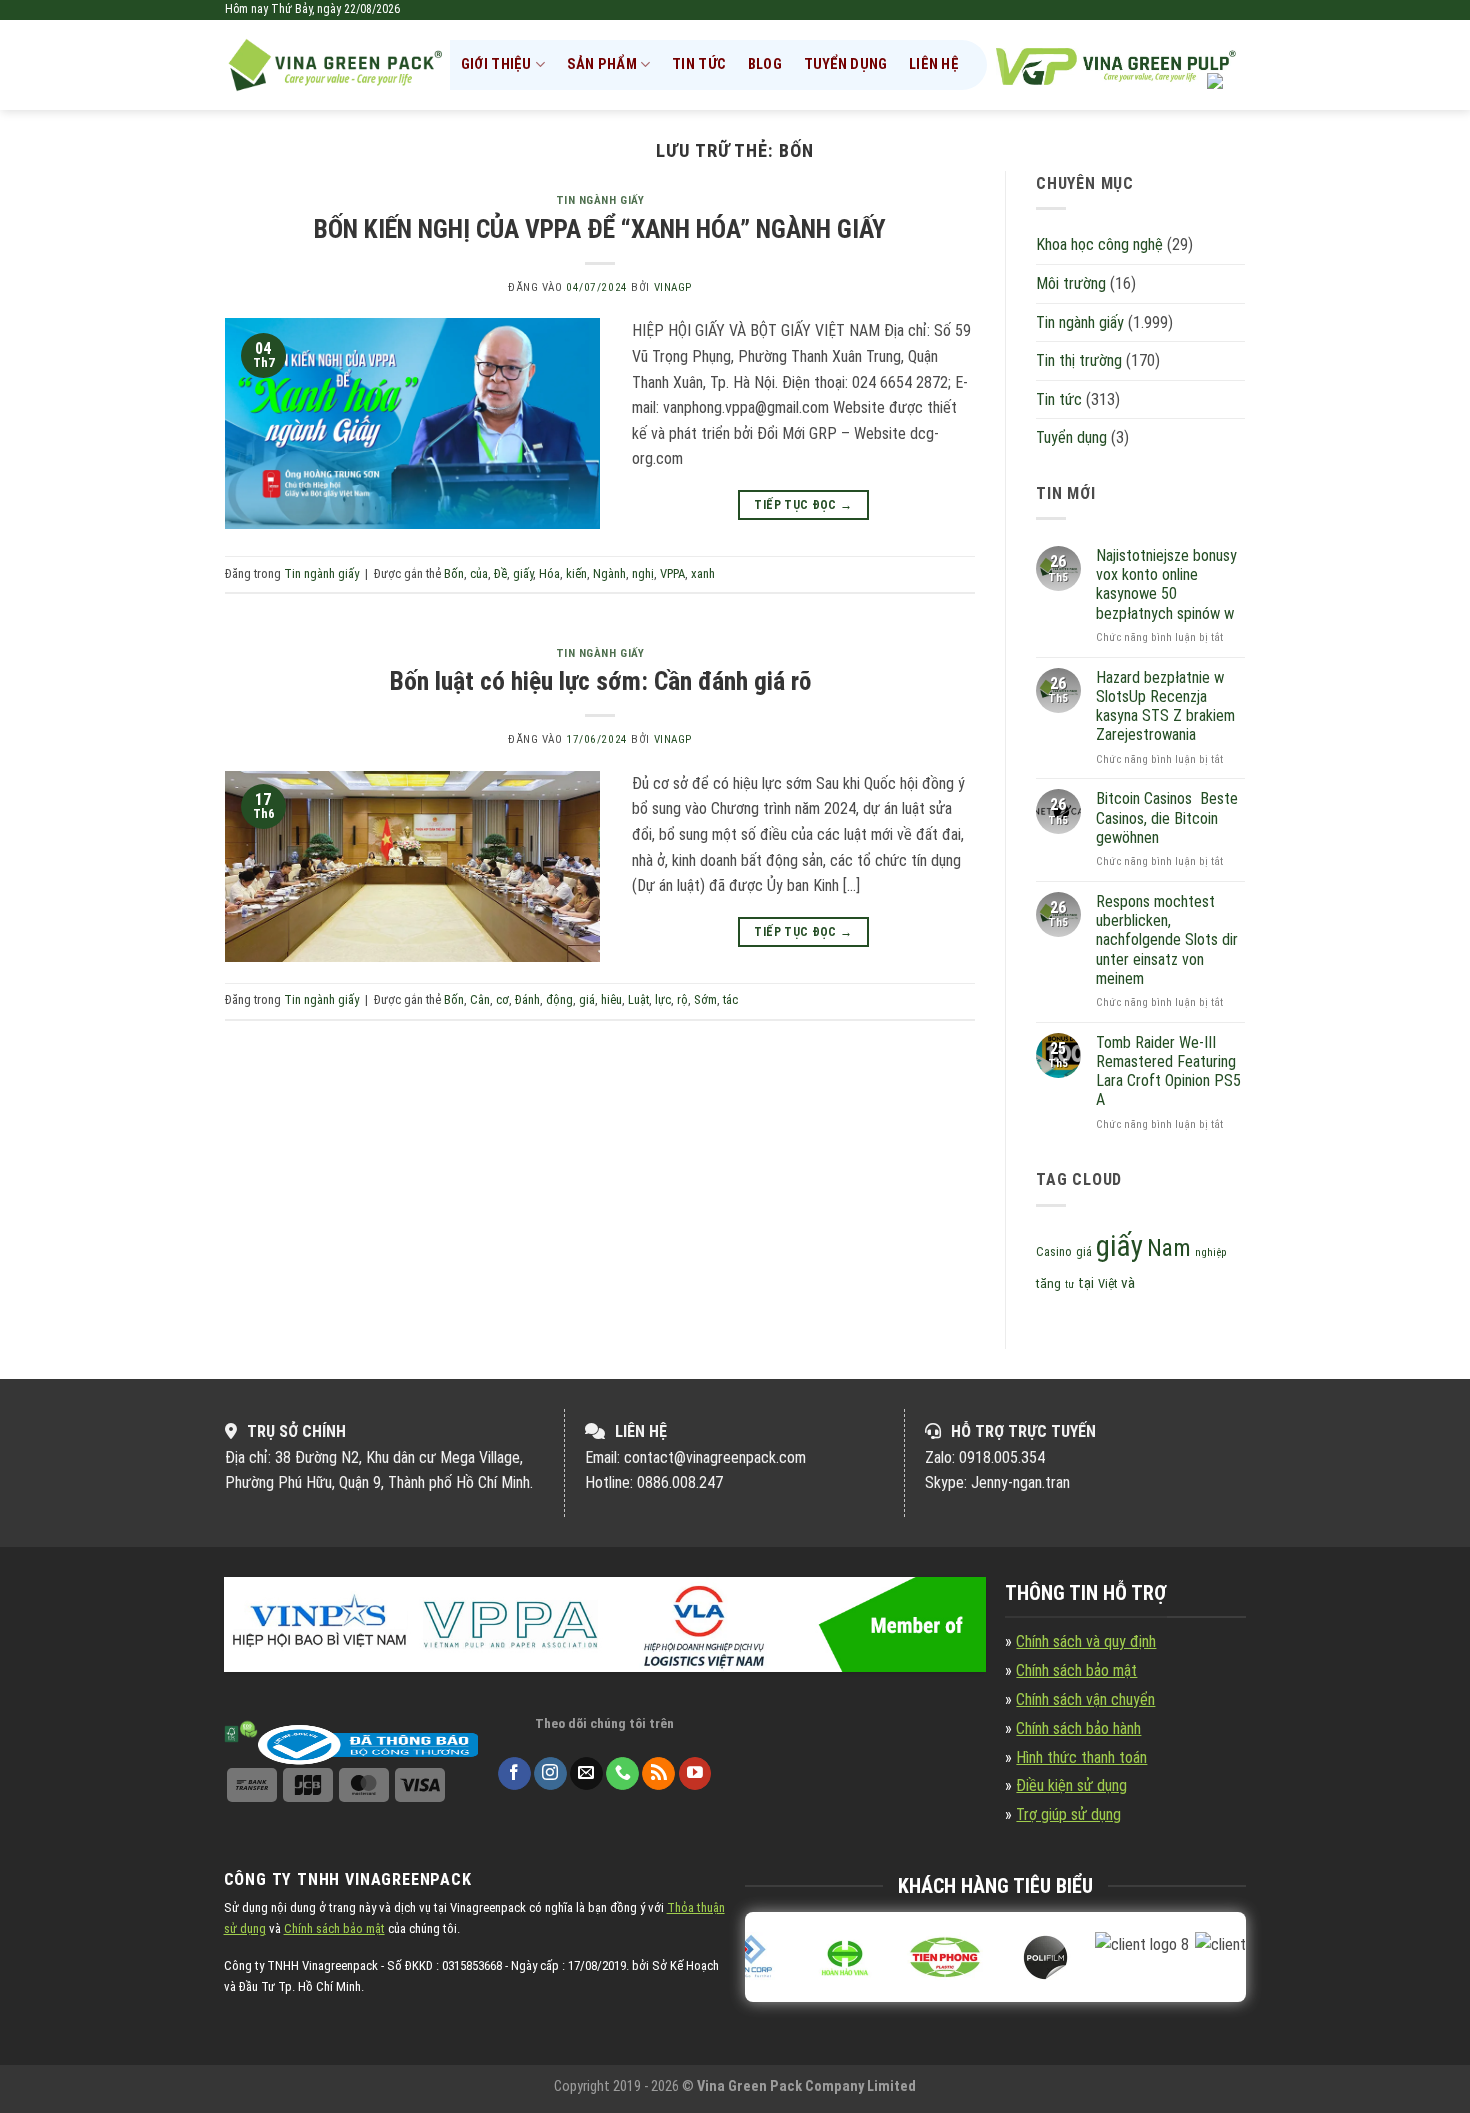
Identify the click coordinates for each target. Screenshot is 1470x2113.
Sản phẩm (602, 64)
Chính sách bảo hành (1078, 1728)
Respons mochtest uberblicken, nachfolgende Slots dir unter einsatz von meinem (1167, 940)
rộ (682, 999)
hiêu (611, 999)
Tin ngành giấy (600, 200)
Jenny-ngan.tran (1020, 1482)
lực (663, 999)
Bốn (454, 573)
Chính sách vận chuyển (1085, 1699)
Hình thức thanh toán (1081, 1757)
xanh (703, 573)
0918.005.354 (1002, 1457)
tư (1069, 1284)
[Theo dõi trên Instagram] (550, 1774)
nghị (643, 573)
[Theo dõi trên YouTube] (695, 1774)
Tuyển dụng (846, 64)
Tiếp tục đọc (803, 505)
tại (1086, 1283)
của (479, 573)
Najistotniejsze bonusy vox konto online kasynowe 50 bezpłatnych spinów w (1166, 584)
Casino (1054, 1252)
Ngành (609, 573)
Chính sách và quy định (1086, 1641)
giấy (523, 573)
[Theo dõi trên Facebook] (514, 1774)
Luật (638, 999)
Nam (1169, 1248)
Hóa (549, 573)
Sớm (705, 999)
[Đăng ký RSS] (658, 1774)
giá (587, 999)
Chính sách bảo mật (1076, 1670)
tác (730, 999)
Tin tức (699, 64)
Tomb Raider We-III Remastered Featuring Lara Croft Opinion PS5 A (1168, 1071)
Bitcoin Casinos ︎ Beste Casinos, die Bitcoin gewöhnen (1167, 817)
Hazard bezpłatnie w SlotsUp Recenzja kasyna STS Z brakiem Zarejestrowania (1165, 706)
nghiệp (1211, 1252)
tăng (1048, 1283)
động (559, 999)
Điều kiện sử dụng (1071, 1785)
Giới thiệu (496, 64)
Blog (765, 64)
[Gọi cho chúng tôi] (622, 1774)
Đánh (527, 999)
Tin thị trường (1079, 360)
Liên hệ (934, 64)
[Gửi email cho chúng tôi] (586, 1774)
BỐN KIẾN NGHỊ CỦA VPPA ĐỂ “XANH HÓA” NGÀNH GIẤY (600, 229)
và (1128, 1283)
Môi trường (1071, 283)
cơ (502, 999)
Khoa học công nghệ (1099, 244)
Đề (500, 573)
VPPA (672, 573)
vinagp (673, 287)
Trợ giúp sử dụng (1068, 1814)
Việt (1107, 1283)
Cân (480, 999)
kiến (576, 573)
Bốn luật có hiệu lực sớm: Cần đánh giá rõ (600, 681)
